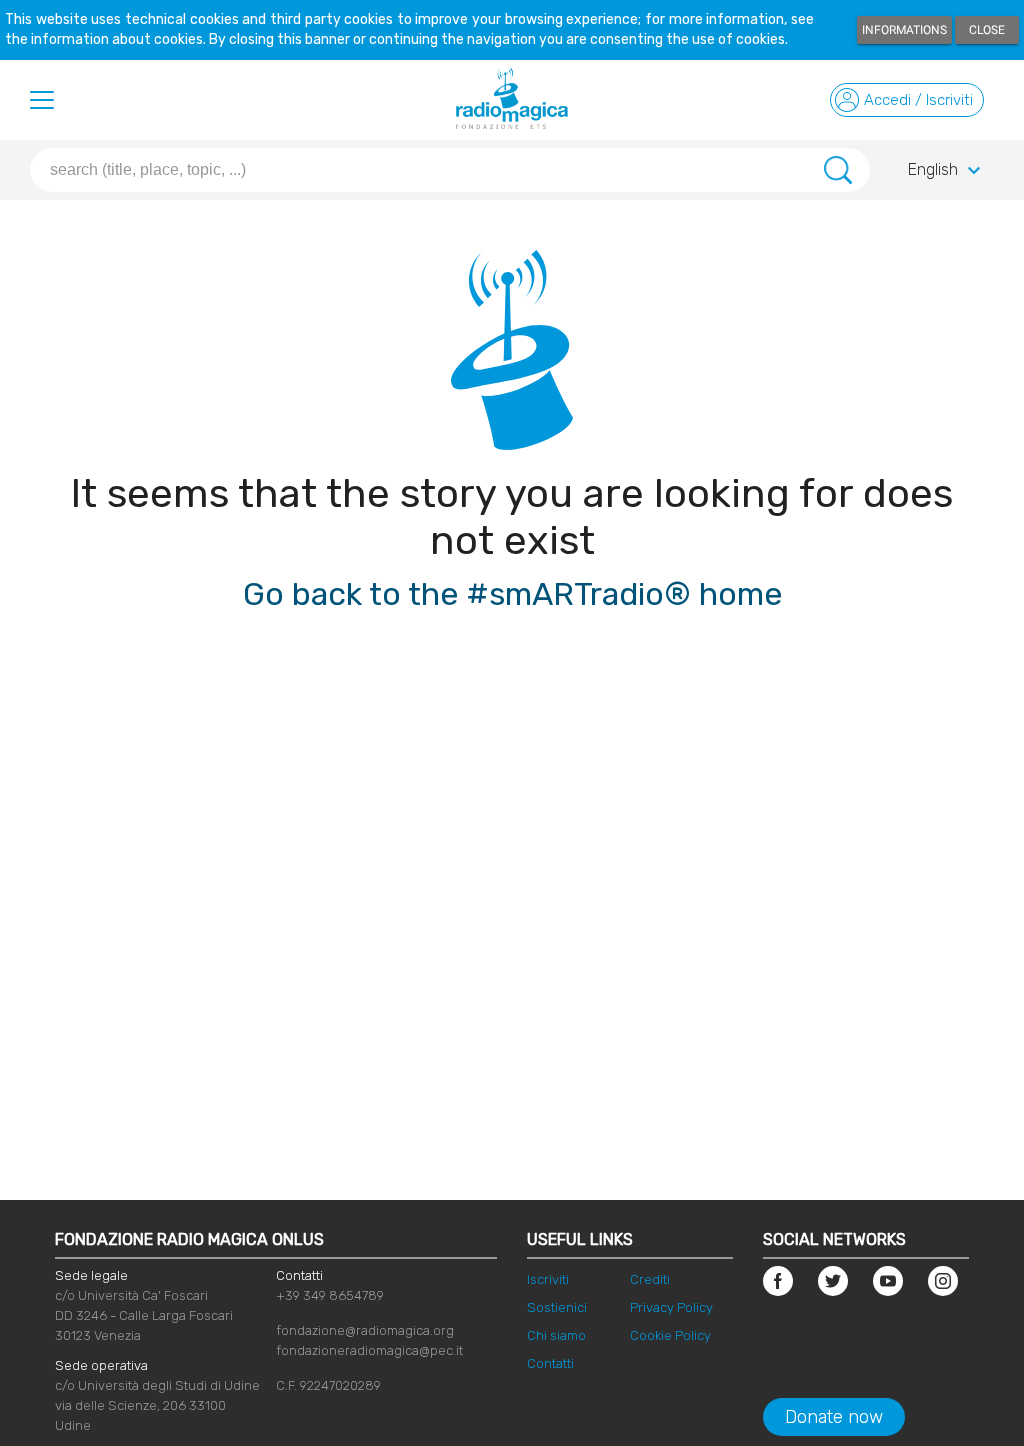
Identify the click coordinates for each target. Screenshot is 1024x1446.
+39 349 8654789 (330, 1295)
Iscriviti (548, 1279)
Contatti (550, 1363)
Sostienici (557, 1307)
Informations (904, 30)
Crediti (650, 1279)
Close (987, 30)
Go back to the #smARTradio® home (512, 594)
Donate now (834, 1417)
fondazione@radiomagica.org (365, 1330)
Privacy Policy (671, 1307)
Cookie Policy (670, 1335)
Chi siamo (556, 1335)
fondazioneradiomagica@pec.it (369, 1350)
